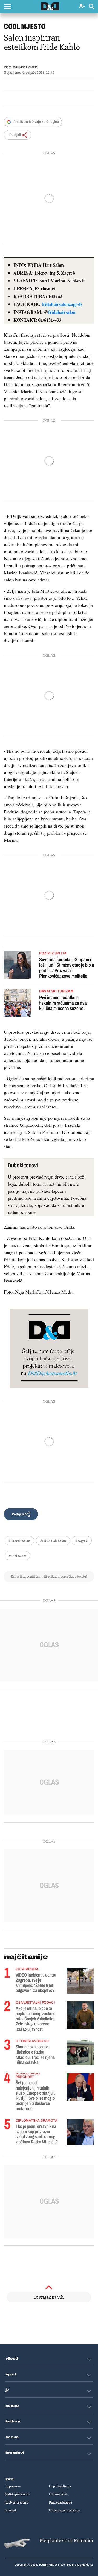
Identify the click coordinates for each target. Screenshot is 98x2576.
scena (12, 2437)
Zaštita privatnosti (18, 2494)
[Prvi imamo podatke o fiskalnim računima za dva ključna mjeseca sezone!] (18, 1004)
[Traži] (91, 7)
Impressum (13, 2486)
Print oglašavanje (60, 2503)
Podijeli (15, 135)
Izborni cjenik (58, 2494)
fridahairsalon (62, 312)
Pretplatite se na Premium (66, 2541)
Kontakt (11, 2510)
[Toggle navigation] (7, 7)
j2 (7, 2390)
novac (12, 2406)
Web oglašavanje (17, 2503)
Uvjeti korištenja (60, 2486)
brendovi (15, 2453)
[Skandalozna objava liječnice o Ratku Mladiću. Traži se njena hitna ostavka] (80, 2053)
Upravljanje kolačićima (64, 2510)
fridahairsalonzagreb (62, 304)
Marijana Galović (25, 67)
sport (11, 2374)
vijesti (12, 2359)
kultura (13, 2421)
